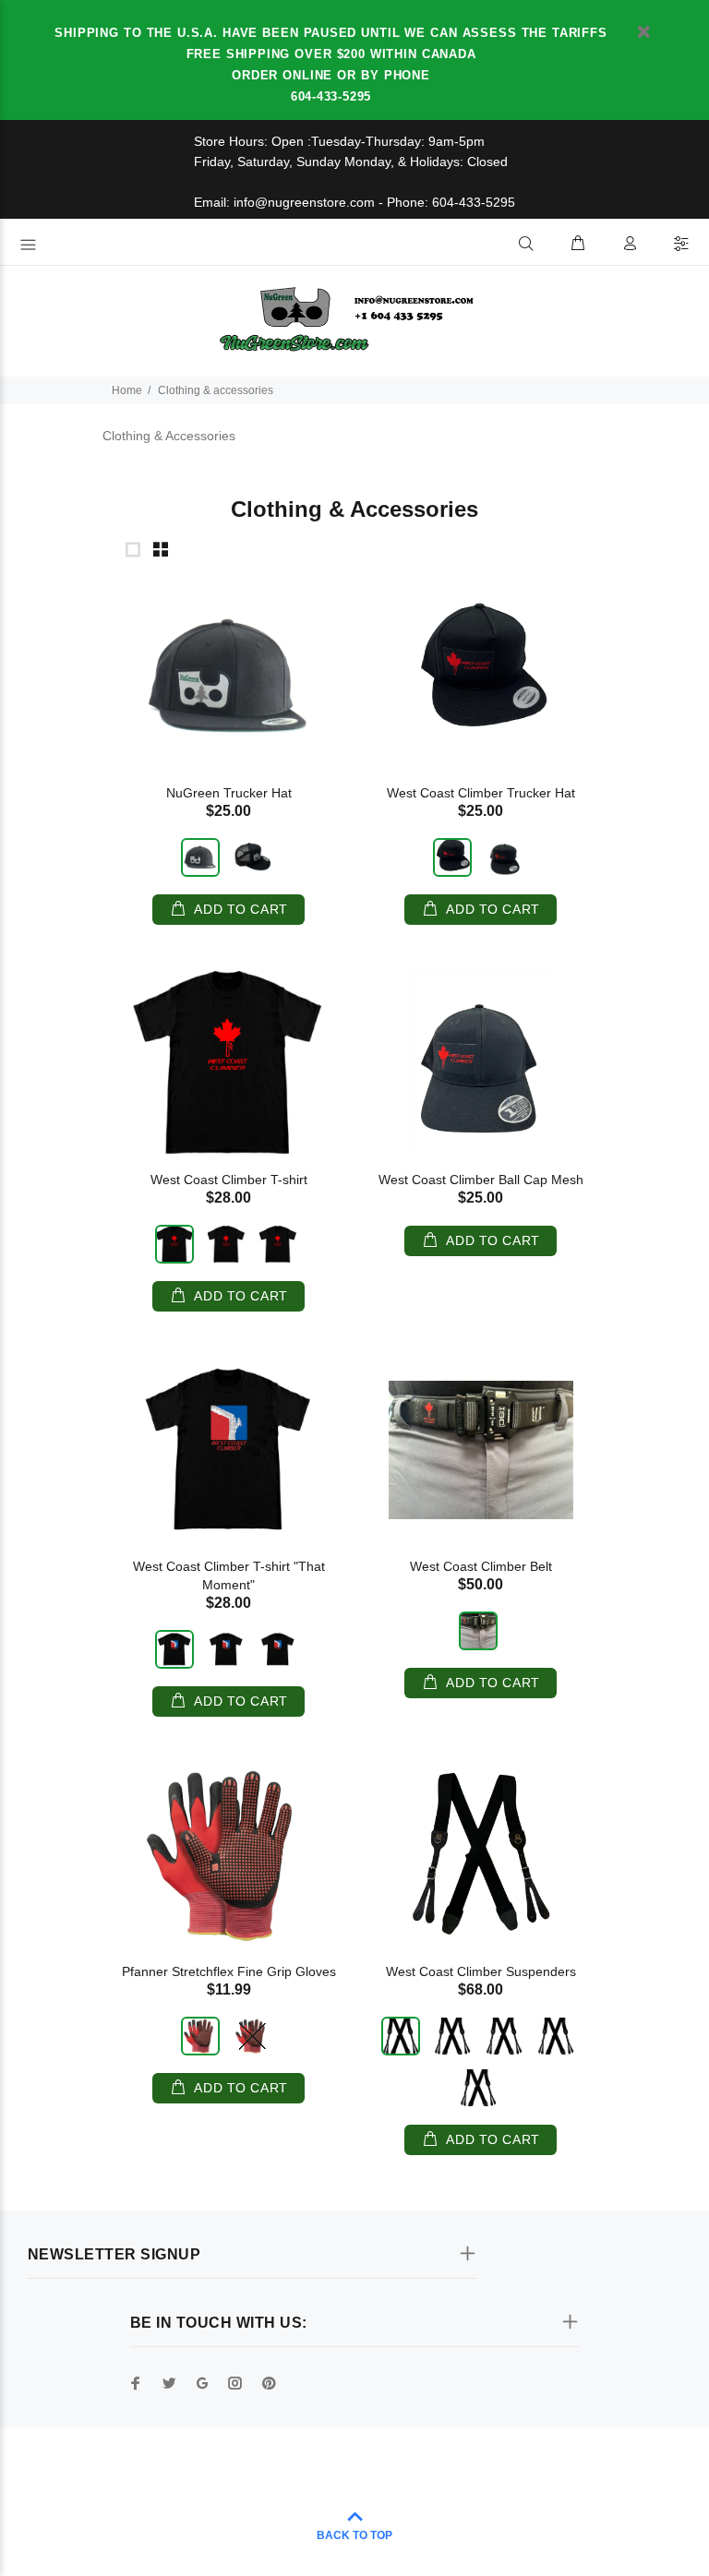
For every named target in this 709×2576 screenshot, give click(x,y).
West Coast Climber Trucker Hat (481, 793)
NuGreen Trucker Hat (229, 793)
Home (127, 390)
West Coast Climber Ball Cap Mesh (481, 1180)
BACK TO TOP (354, 2535)
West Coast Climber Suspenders (481, 1971)
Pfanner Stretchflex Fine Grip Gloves (229, 1971)
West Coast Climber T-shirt (229, 1180)
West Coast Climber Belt (481, 1566)
